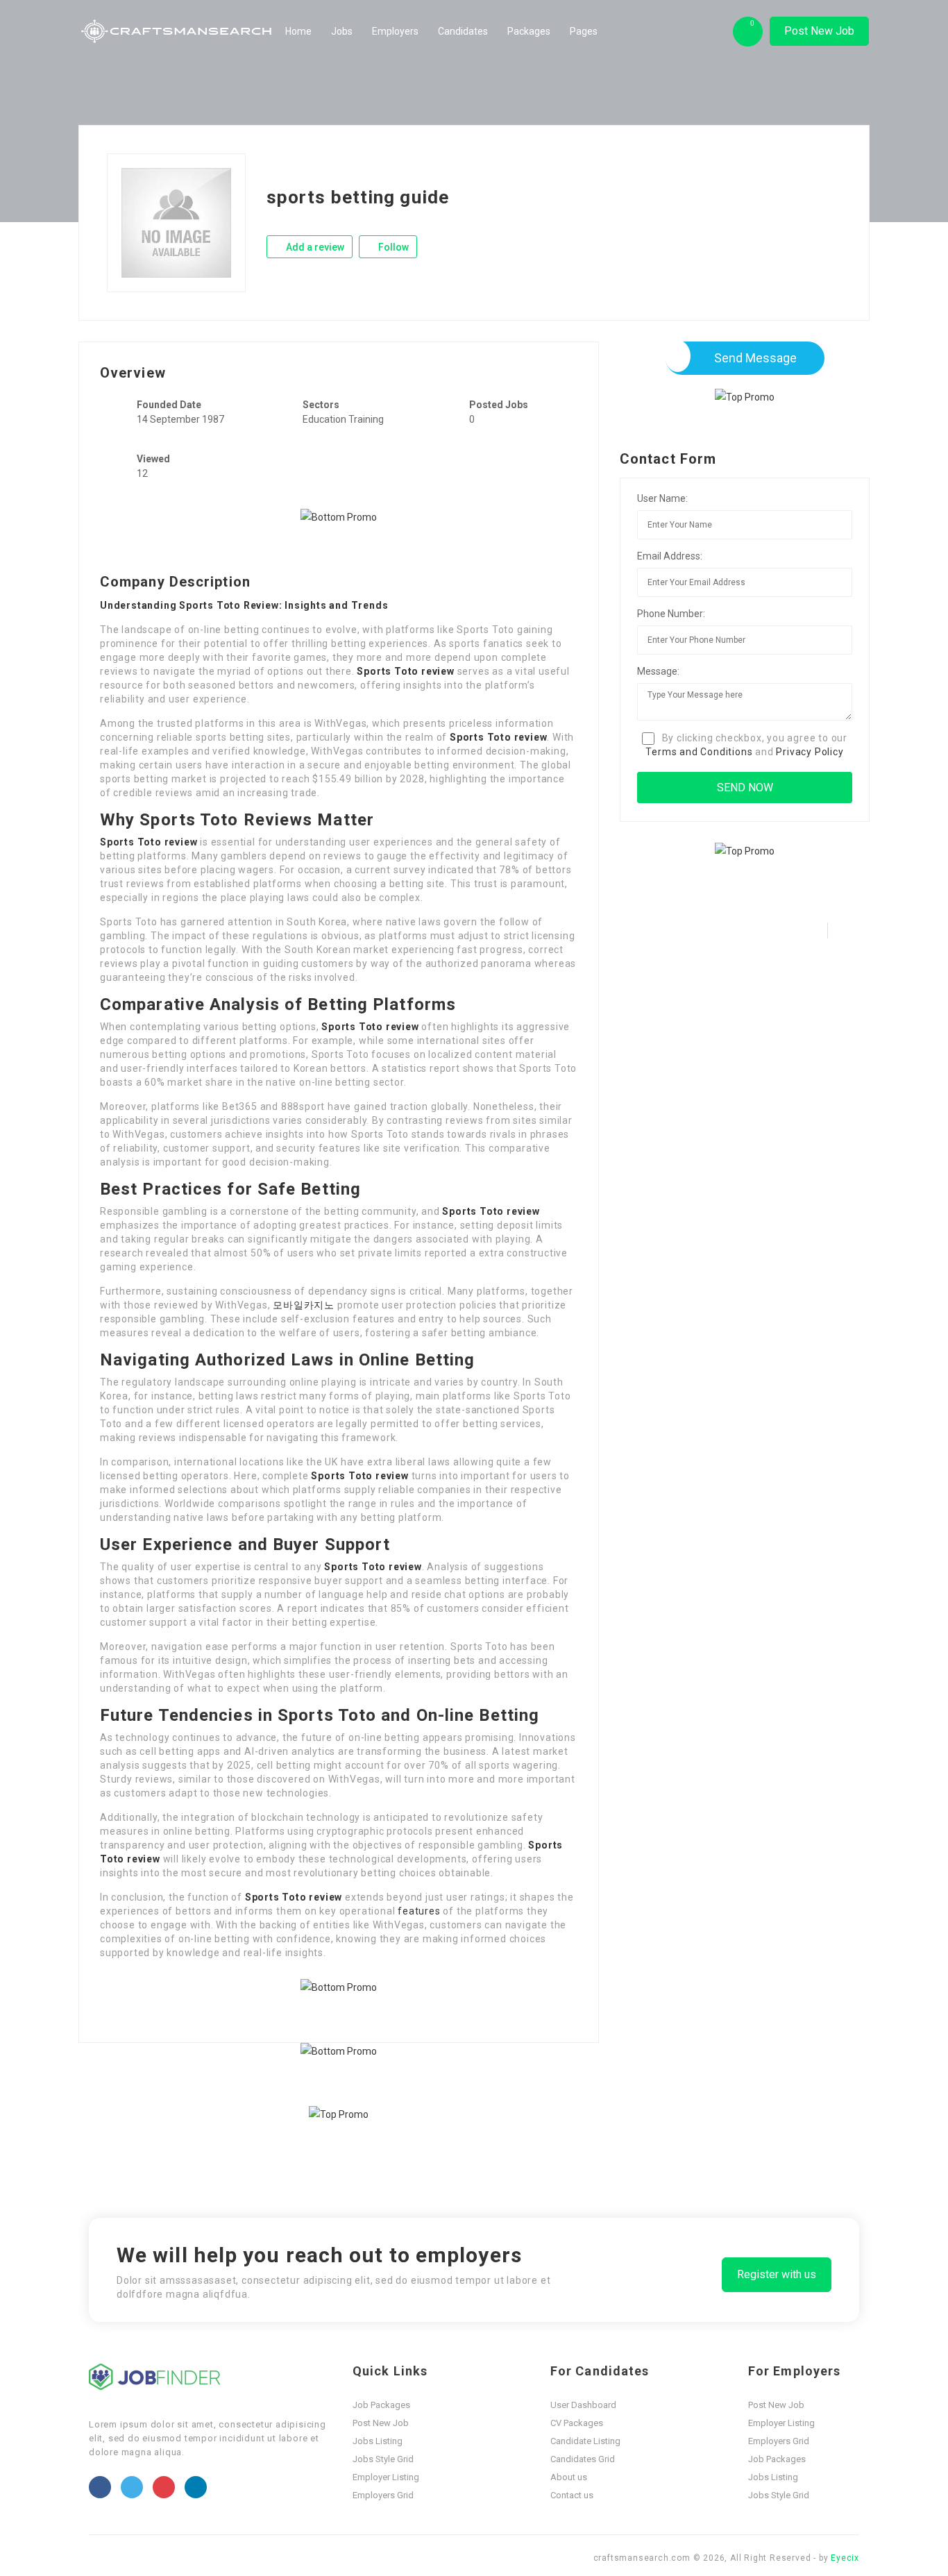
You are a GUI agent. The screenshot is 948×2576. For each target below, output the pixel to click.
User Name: (662, 498)
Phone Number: (671, 614)
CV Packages (577, 2423)
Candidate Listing (585, 2441)
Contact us (572, 2495)
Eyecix (845, 2558)
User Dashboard (583, 2405)
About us (569, 2477)
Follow (392, 247)
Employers (395, 31)
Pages (584, 31)
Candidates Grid (583, 2459)
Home (298, 31)
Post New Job (819, 31)
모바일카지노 (304, 1305)
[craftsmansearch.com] (177, 31)
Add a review (314, 247)
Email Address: (670, 556)
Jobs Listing (378, 2441)
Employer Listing (386, 2477)
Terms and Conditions (699, 752)
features (419, 1911)
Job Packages (381, 2405)
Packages (529, 31)
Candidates (463, 31)
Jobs (342, 31)
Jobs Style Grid (383, 2459)
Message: (658, 671)
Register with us (777, 2274)
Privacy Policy (810, 752)
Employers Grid (383, 2495)
